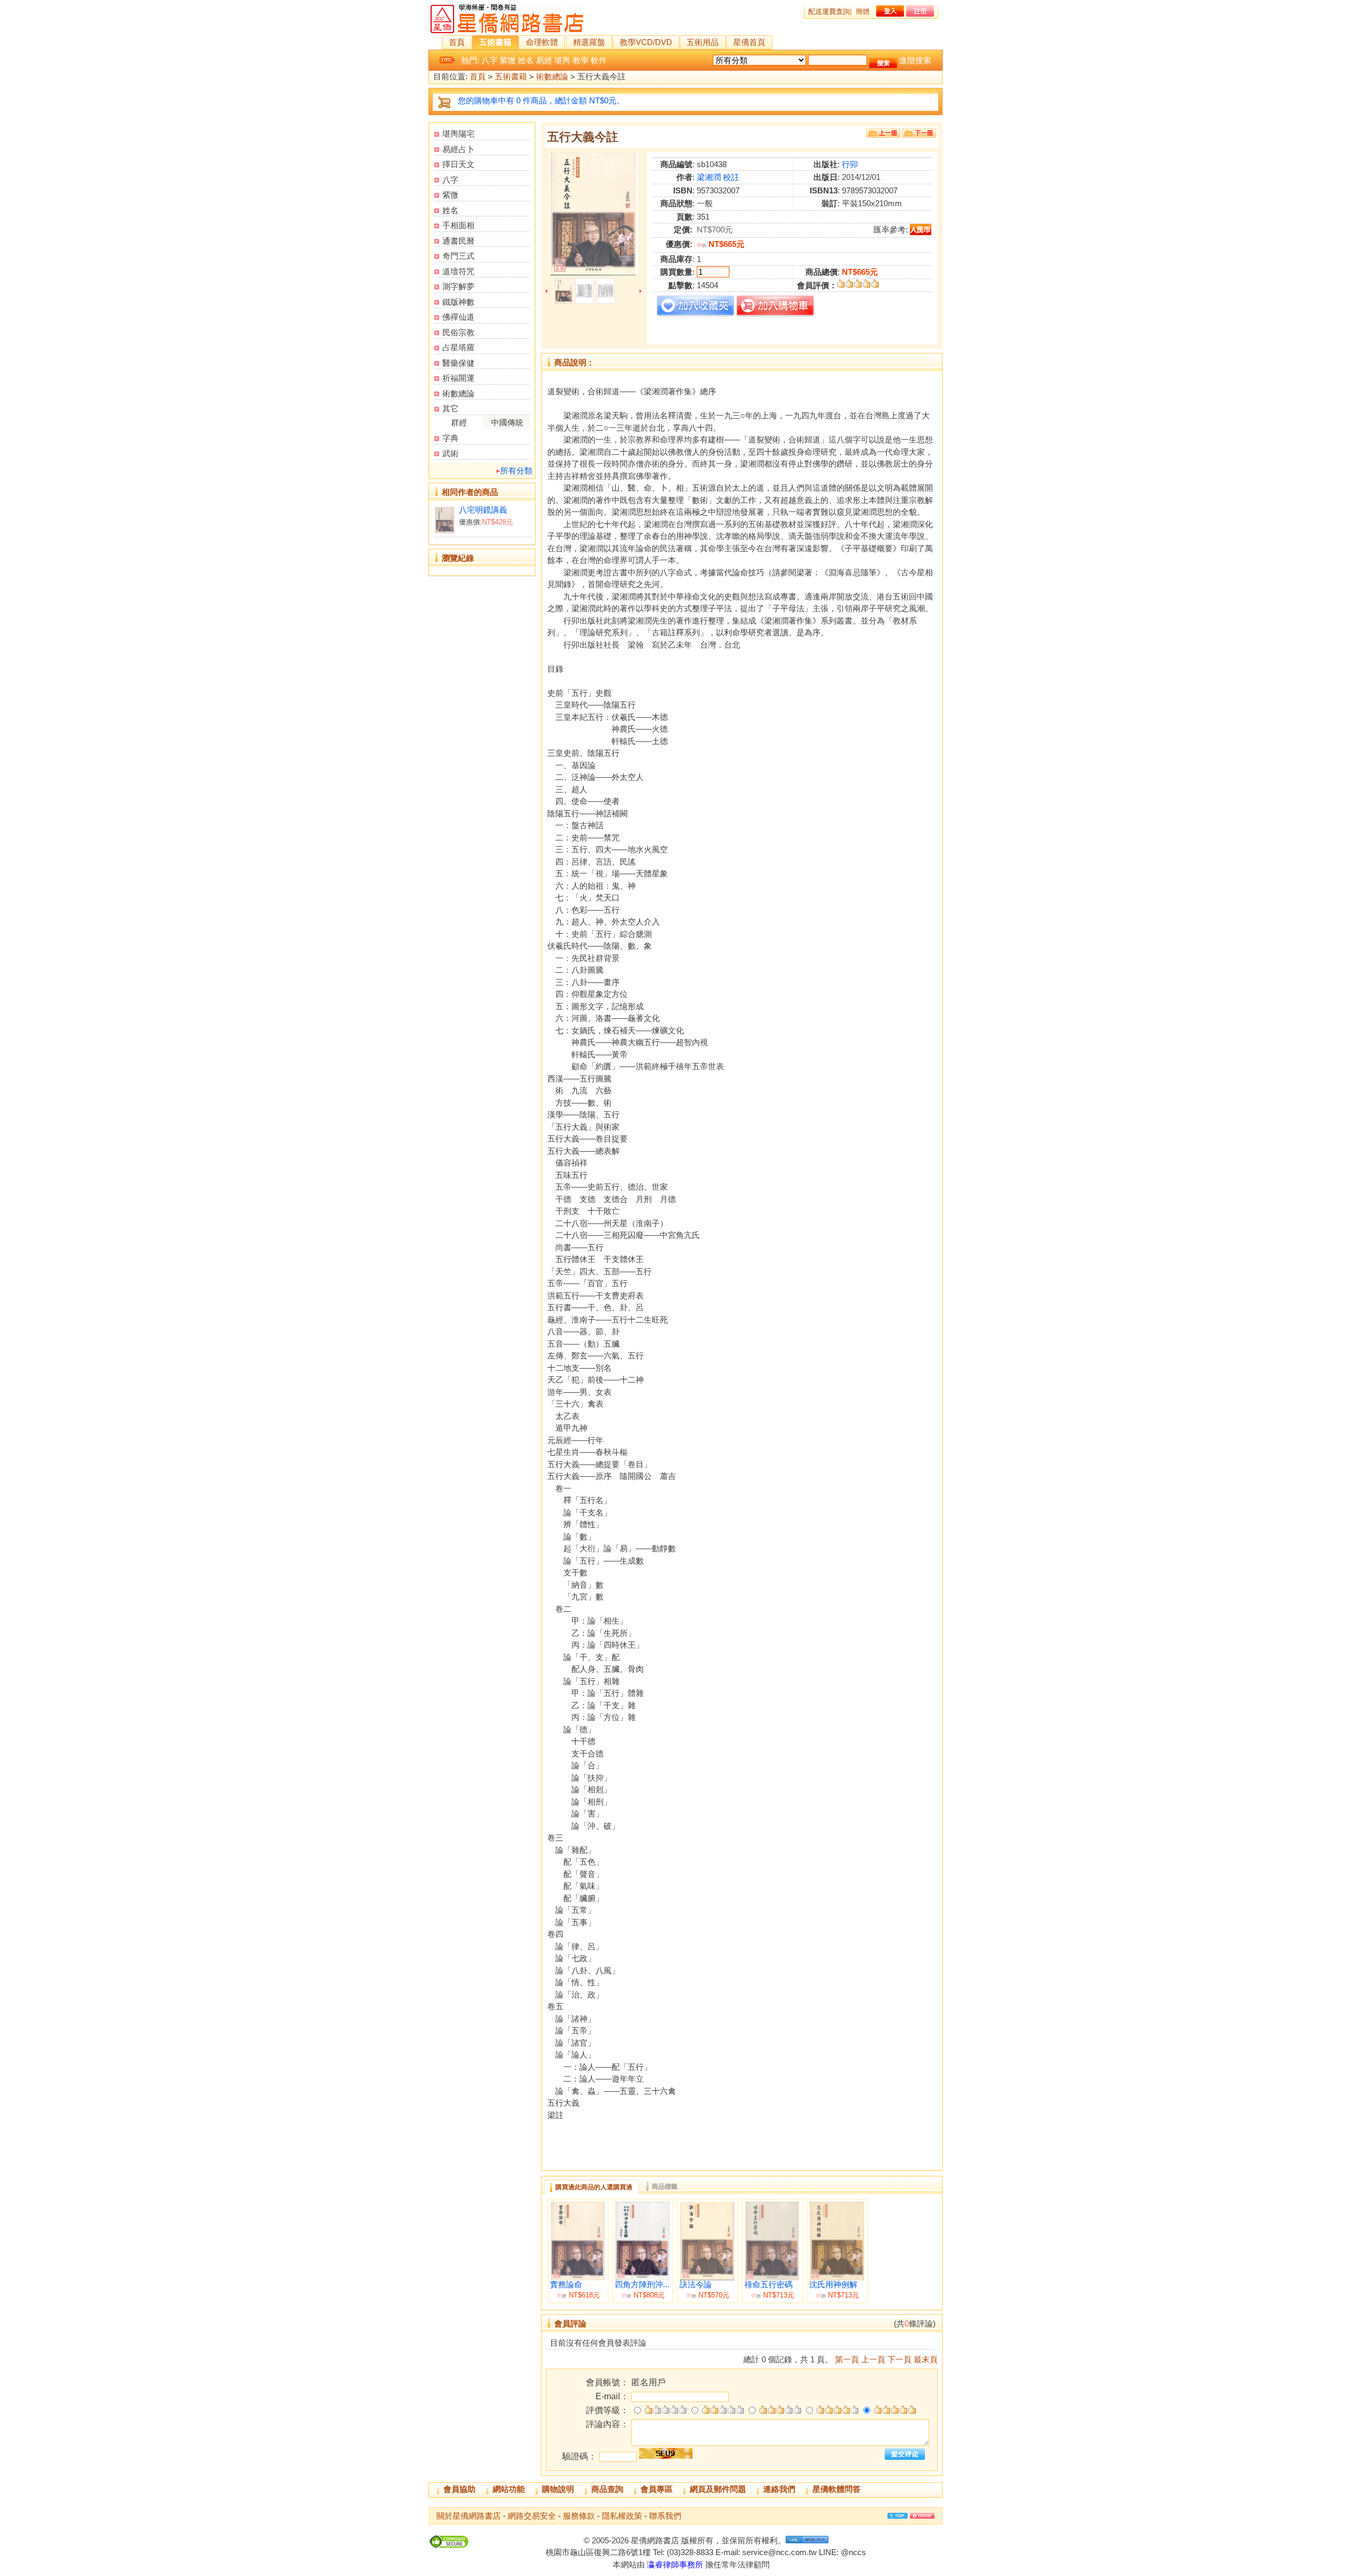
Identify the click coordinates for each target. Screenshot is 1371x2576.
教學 (581, 60)
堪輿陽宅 (458, 134)
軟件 (599, 60)
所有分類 (516, 471)
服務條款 (579, 2516)
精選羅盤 (589, 42)
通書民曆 (458, 241)
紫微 (508, 60)
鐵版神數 (458, 302)
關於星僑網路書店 (469, 2516)
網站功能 (509, 2489)
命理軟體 (542, 42)
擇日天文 (458, 164)
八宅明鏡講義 (483, 510)
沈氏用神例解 (833, 2285)
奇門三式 (458, 256)
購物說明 (558, 2489)
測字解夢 (458, 286)
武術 (450, 453)
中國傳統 (507, 422)
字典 (450, 438)
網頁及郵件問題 (718, 2489)
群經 (459, 422)
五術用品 (703, 42)
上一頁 (873, 2359)
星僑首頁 (749, 42)
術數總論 (552, 76)
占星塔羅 (458, 347)
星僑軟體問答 (837, 2489)
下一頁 (899, 2359)
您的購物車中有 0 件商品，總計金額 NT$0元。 (541, 100)
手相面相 (458, 225)
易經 (544, 60)
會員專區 (657, 2489)
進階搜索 (915, 60)
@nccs (853, 2552)
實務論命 (566, 2285)
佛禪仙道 (458, 317)
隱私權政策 (622, 2516)
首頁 (457, 42)
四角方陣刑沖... (642, 2285)
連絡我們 (779, 2489)
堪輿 (562, 60)
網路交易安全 (532, 2516)
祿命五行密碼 (769, 2285)
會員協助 (459, 2489)
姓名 (526, 60)
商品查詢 (607, 2489)
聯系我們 (665, 2516)
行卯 (850, 164)
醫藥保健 (458, 363)
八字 (489, 60)
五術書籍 (495, 42)
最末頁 (926, 2359)
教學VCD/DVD (646, 42)
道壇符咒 (458, 271)
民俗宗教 (458, 332)
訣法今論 (696, 2285)
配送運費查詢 (829, 12)
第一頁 (847, 2359)
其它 (450, 408)
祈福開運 (458, 378)
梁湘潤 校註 (718, 177)
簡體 (863, 12)
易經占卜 (458, 149)
